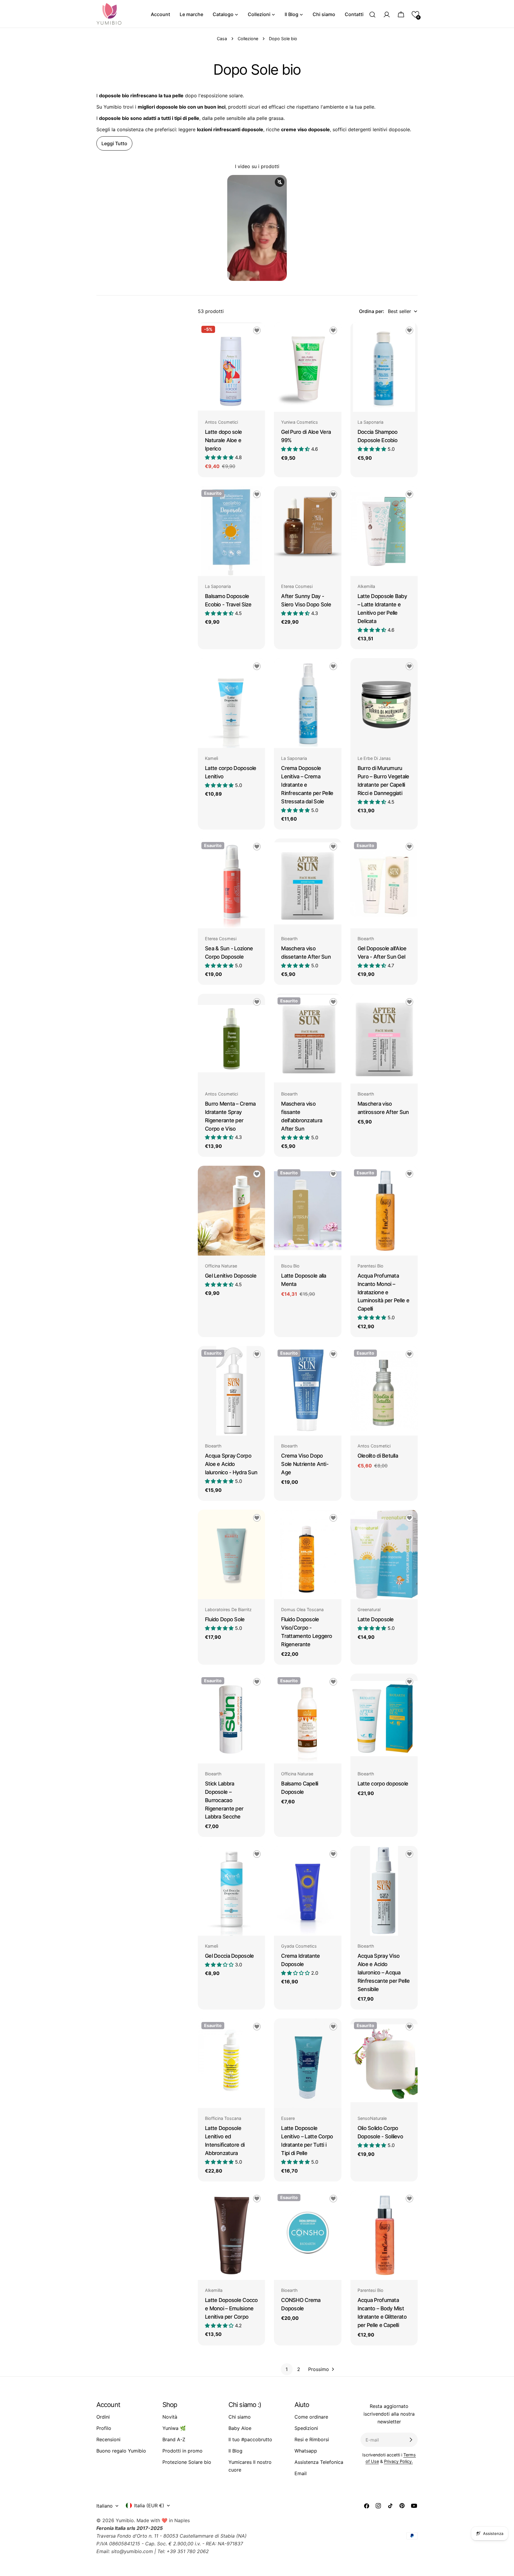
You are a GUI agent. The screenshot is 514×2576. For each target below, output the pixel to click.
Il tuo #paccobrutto (250, 2439)
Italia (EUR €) (149, 2505)
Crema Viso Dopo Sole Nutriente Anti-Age (305, 1464)
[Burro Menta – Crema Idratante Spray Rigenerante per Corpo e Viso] (231, 1039)
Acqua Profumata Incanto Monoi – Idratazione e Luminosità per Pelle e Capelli (383, 1292)
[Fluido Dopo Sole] (231, 1555)
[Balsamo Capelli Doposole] (308, 1719)
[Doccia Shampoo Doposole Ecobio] (384, 367)
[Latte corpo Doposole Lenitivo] (231, 703)
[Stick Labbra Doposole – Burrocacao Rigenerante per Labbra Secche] (231, 1719)
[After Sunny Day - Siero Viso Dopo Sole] (308, 531)
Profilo (104, 2428)
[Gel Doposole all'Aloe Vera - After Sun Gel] (384, 883)
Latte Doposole (376, 1619)
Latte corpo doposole (383, 1784)
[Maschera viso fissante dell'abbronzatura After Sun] (308, 1039)
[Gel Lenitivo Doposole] (231, 1211)
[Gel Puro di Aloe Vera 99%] (308, 367)
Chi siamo (240, 2417)
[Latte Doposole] (384, 1555)
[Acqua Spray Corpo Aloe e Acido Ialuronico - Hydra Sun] (231, 1391)
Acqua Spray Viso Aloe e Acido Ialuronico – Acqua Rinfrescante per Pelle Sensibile (384, 1972)
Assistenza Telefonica (319, 2462)
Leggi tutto (114, 143)
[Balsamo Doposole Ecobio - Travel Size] (231, 531)
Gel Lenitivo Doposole (231, 1276)
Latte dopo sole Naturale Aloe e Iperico (223, 440)
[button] (415, 14)
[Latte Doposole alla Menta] (308, 1211)
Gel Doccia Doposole (229, 1956)
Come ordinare (311, 2417)
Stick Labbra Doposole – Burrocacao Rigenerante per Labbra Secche (224, 1800)
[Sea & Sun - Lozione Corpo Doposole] (231, 883)
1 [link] (287, 2369)
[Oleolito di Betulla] (384, 1391)
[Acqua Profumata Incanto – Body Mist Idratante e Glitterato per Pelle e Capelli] (384, 2235)
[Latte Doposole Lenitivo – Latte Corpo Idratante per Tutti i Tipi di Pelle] (308, 2063)
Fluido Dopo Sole (225, 1619)
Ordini (103, 2417)
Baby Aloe (240, 2428)
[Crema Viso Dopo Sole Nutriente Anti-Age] (308, 1391)
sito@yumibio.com (132, 2551)
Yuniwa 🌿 (174, 2428)
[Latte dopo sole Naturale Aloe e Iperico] (231, 367)
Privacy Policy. (398, 2461)
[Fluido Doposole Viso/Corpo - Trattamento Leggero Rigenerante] (308, 1555)
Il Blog (235, 2451)
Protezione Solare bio (187, 2462)
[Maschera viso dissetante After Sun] (308, 883)
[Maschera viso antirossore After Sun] (384, 1039)
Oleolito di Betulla (378, 1456)
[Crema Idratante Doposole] (308, 1891)
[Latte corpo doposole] (384, 1719)
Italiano (105, 2506)
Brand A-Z (174, 2439)
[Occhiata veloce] (256, 335)
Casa (222, 39)
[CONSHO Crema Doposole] (308, 2235)
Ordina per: (372, 311)
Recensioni (108, 2439)
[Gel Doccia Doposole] (231, 1891)
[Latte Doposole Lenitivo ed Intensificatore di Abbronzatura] (231, 2063)
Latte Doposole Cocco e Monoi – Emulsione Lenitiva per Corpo (231, 2308)
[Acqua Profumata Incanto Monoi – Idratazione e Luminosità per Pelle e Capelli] (384, 1211)
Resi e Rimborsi (312, 2439)
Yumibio (125, 2520)
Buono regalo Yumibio (121, 2451)
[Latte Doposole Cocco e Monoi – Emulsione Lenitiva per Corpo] (231, 2235)
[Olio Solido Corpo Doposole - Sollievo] (384, 2063)
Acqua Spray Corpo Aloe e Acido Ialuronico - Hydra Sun (231, 1464)
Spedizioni (306, 2428)
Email (301, 2473)
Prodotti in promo (182, 2451)
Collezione (248, 39)
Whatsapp (306, 2451)
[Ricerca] (372, 15)
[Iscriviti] (411, 2440)
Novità (170, 2417)
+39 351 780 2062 (188, 2551)
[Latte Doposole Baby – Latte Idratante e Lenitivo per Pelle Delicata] (384, 531)
